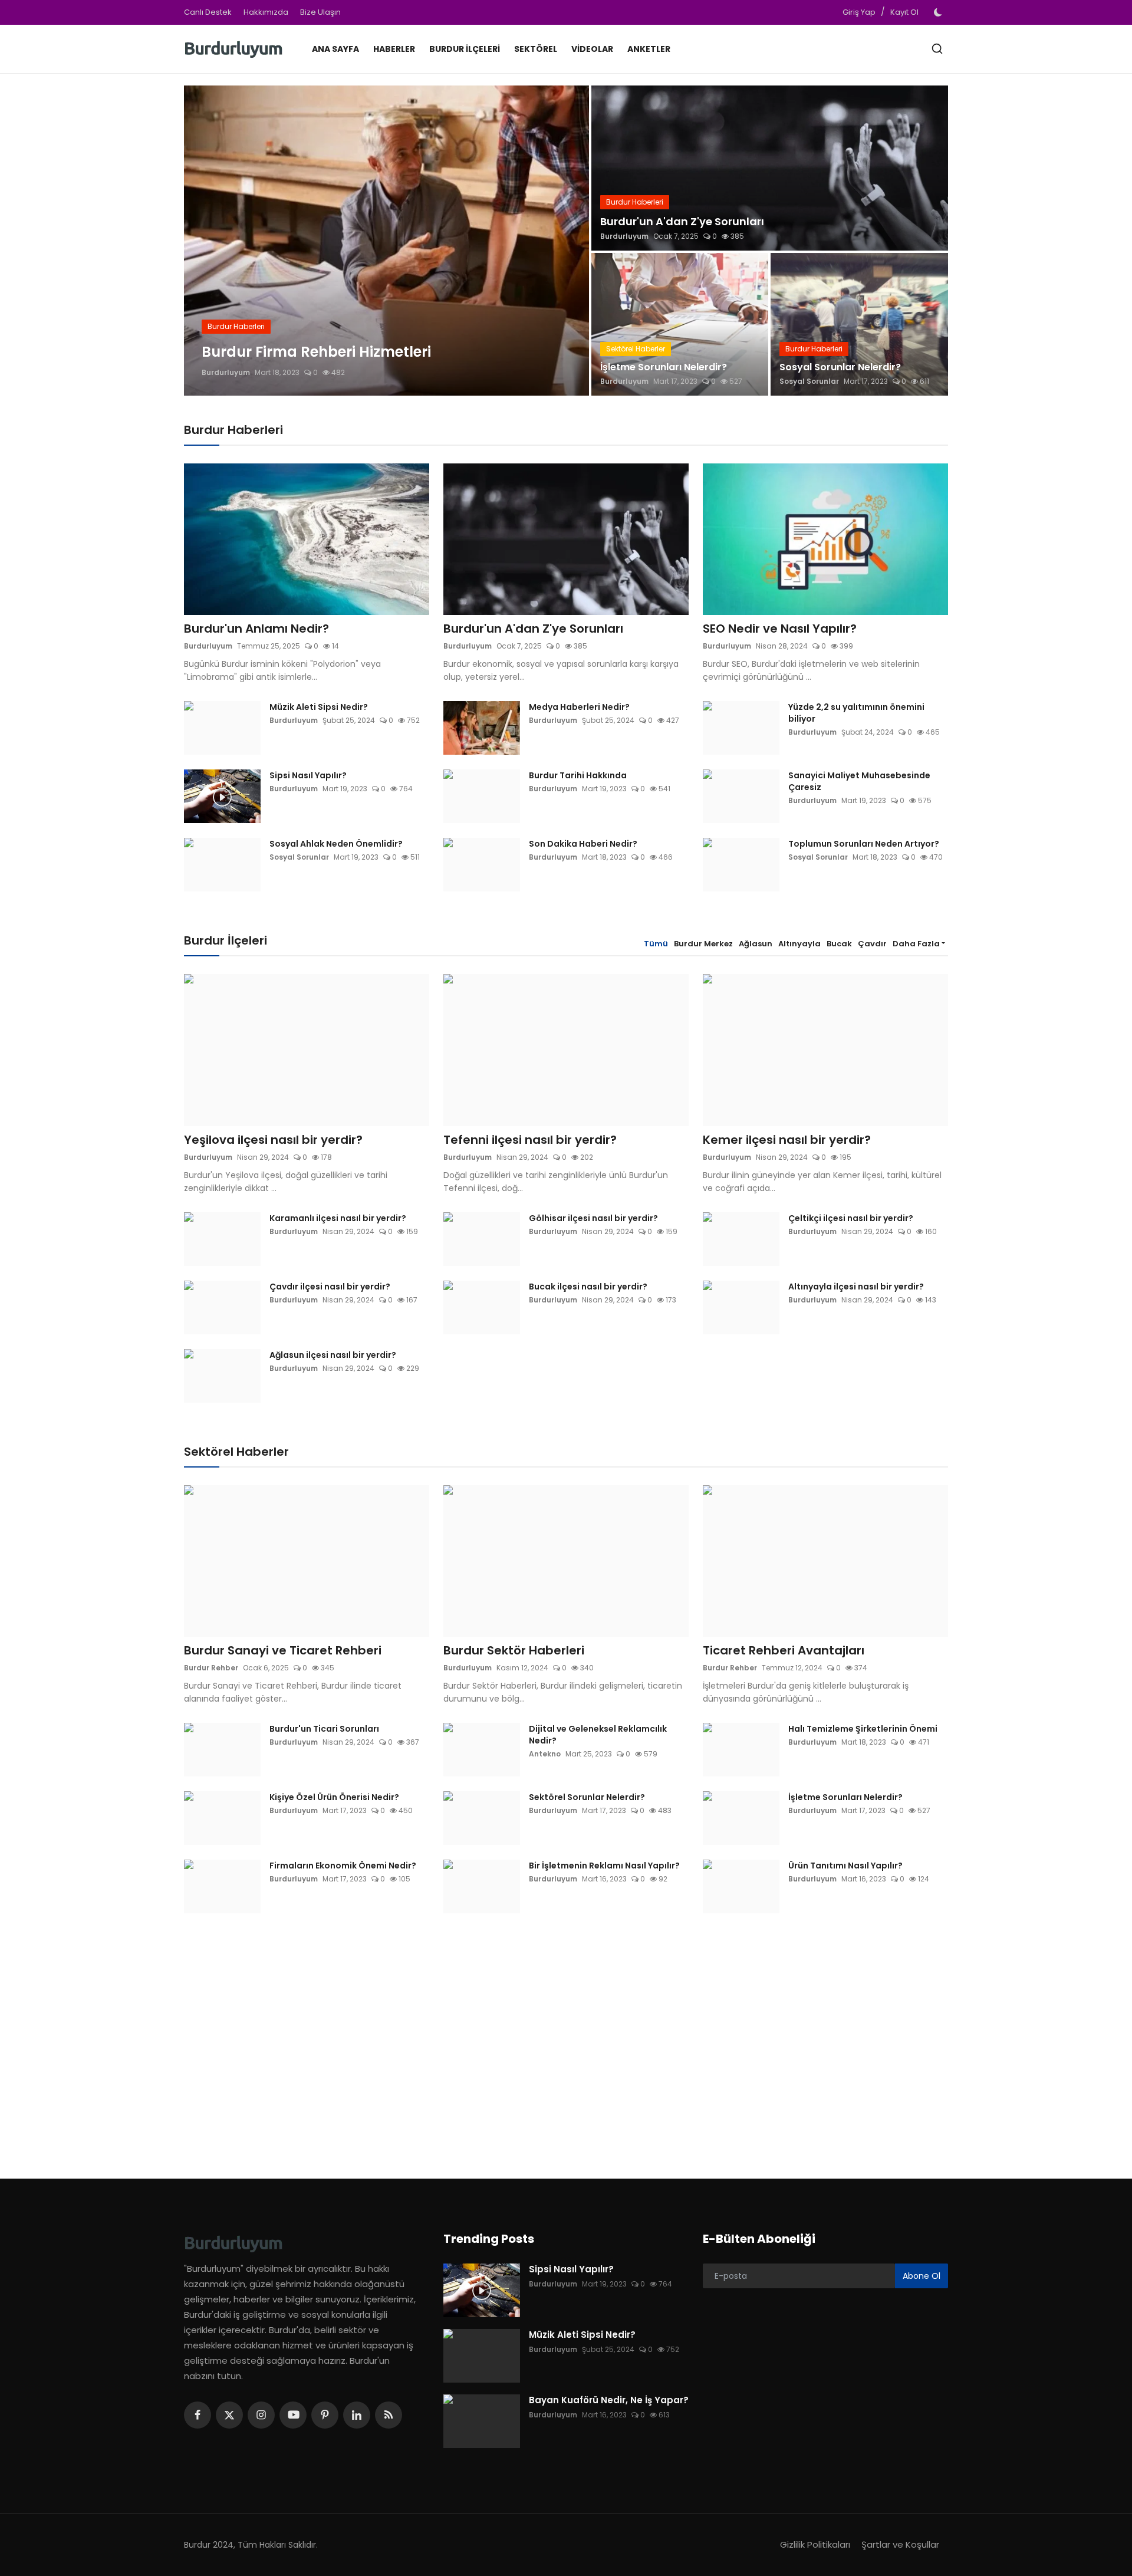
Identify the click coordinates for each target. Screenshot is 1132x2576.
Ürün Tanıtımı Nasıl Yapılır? (845, 1866)
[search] (937, 49)
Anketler (649, 49)
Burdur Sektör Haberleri (514, 1650)
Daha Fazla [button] (916, 944)
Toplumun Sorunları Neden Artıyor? (864, 844)
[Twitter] (229, 2415)
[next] (570, 241)
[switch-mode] (939, 12)
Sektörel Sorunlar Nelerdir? (587, 1797)
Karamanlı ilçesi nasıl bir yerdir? (338, 1218)
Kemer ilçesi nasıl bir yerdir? (787, 1140)
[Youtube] (293, 2415)
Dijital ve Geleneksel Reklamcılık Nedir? (598, 1735)
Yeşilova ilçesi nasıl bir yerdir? (273, 1140)
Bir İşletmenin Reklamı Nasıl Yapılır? (604, 1866)
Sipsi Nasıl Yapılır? (308, 775)
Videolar (592, 49)
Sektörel (536, 49)
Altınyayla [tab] (799, 944)
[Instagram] (261, 2415)
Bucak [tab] (839, 944)
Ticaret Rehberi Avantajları (784, 1650)
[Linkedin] (357, 2415)
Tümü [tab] (656, 944)
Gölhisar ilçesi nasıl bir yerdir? (593, 1218)
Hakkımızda (266, 12)
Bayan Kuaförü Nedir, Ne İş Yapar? (609, 2400)
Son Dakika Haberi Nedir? (583, 844)
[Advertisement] (566, 2037)
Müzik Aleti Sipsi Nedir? (319, 707)
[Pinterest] (325, 2415)
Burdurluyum (226, 372)
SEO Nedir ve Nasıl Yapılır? (780, 629)
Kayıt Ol (904, 12)
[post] (386, 241)
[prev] (203, 241)
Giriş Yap (859, 12)
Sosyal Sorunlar (809, 381)
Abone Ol (922, 2276)
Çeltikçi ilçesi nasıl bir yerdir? (851, 1218)
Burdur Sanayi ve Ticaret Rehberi (283, 1650)
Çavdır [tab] (872, 944)
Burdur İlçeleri (465, 49)
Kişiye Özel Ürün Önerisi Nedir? (334, 1797)
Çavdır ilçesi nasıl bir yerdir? (330, 1287)
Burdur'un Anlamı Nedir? (256, 629)
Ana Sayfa (335, 49)
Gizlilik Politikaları (815, 2544)
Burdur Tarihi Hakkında (578, 775)
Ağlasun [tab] (756, 944)
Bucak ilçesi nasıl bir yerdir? (588, 1287)
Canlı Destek (208, 12)
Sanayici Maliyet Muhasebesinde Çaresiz (859, 781)
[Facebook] (198, 2415)
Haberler (394, 49)
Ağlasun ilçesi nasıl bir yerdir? (333, 1355)
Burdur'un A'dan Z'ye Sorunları (682, 221)
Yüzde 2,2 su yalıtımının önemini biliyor (856, 713)
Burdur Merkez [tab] (703, 944)
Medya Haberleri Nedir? (579, 707)
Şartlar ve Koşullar (900, 2544)
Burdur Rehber (211, 1668)
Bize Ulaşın (320, 12)
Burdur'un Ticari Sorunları (324, 1729)
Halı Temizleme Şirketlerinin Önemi (863, 1729)
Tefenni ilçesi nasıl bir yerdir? (530, 1140)
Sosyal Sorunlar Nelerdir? (840, 367)
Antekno (545, 1754)
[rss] (389, 2415)
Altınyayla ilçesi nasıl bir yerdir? (856, 1287)
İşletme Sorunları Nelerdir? (664, 367)
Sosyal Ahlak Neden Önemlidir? (336, 844)
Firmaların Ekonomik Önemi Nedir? (343, 1866)
